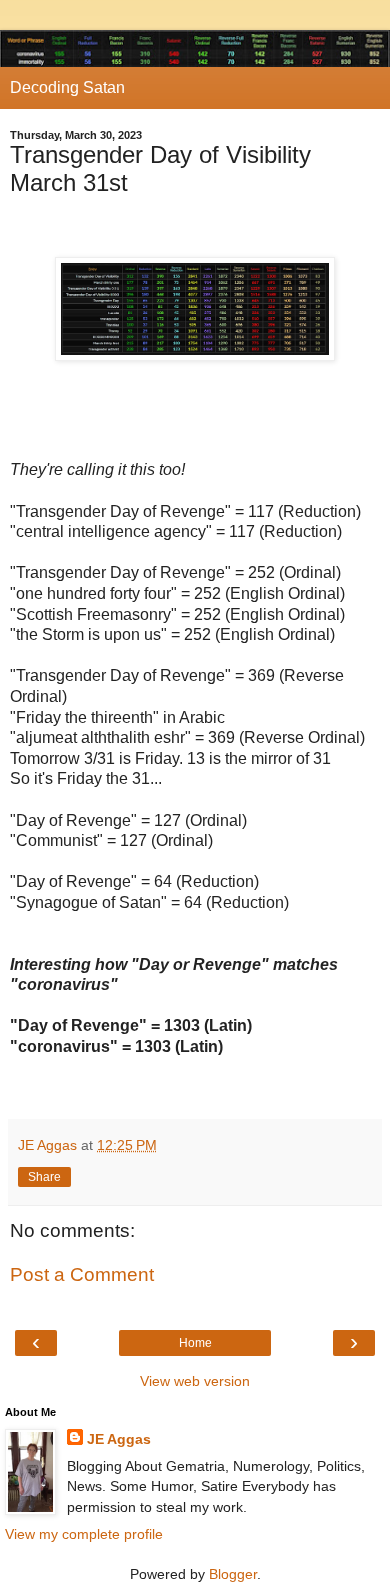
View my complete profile (84, 1534)
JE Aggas (119, 1439)
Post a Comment (82, 1274)
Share (44, 1177)
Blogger (233, 1574)
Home (195, 1343)
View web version (195, 1381)
